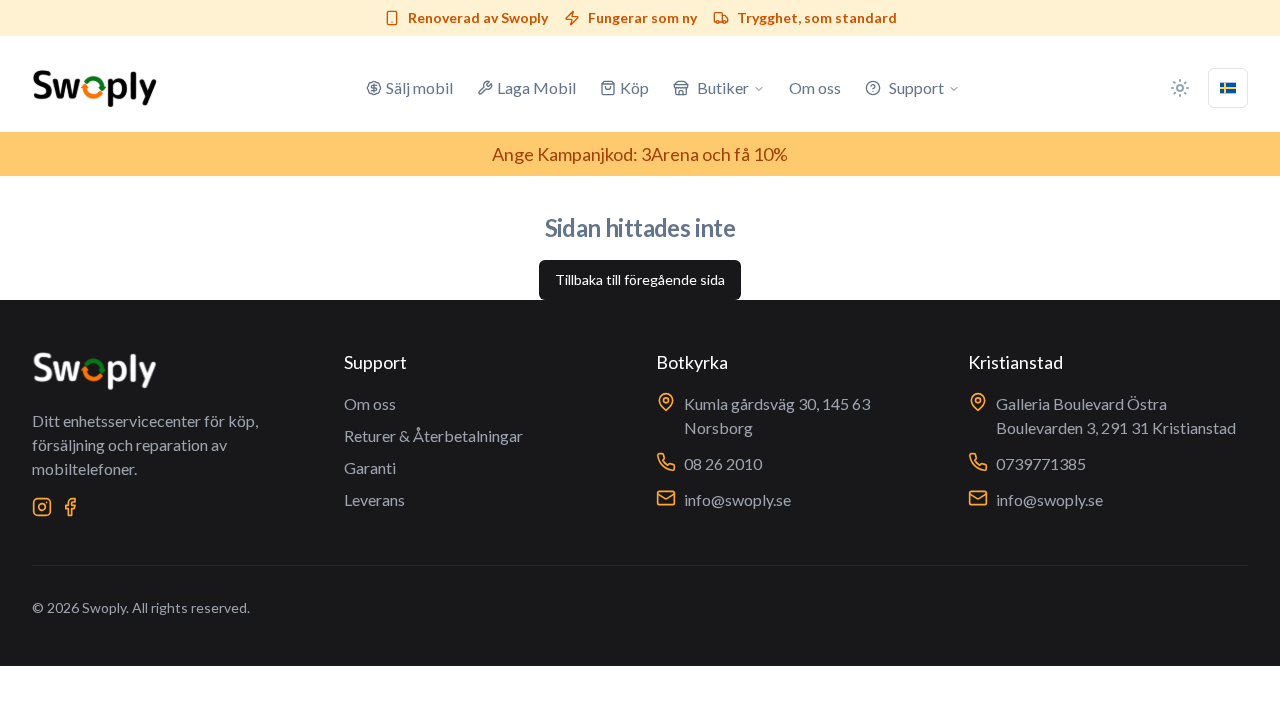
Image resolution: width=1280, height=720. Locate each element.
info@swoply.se (737, 499)
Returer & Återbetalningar (433, 435)
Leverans (374, 499)
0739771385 (1041, 463)
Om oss (370, 403)
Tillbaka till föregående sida (640, 279)
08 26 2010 (723, 463)
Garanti (370, 467)
